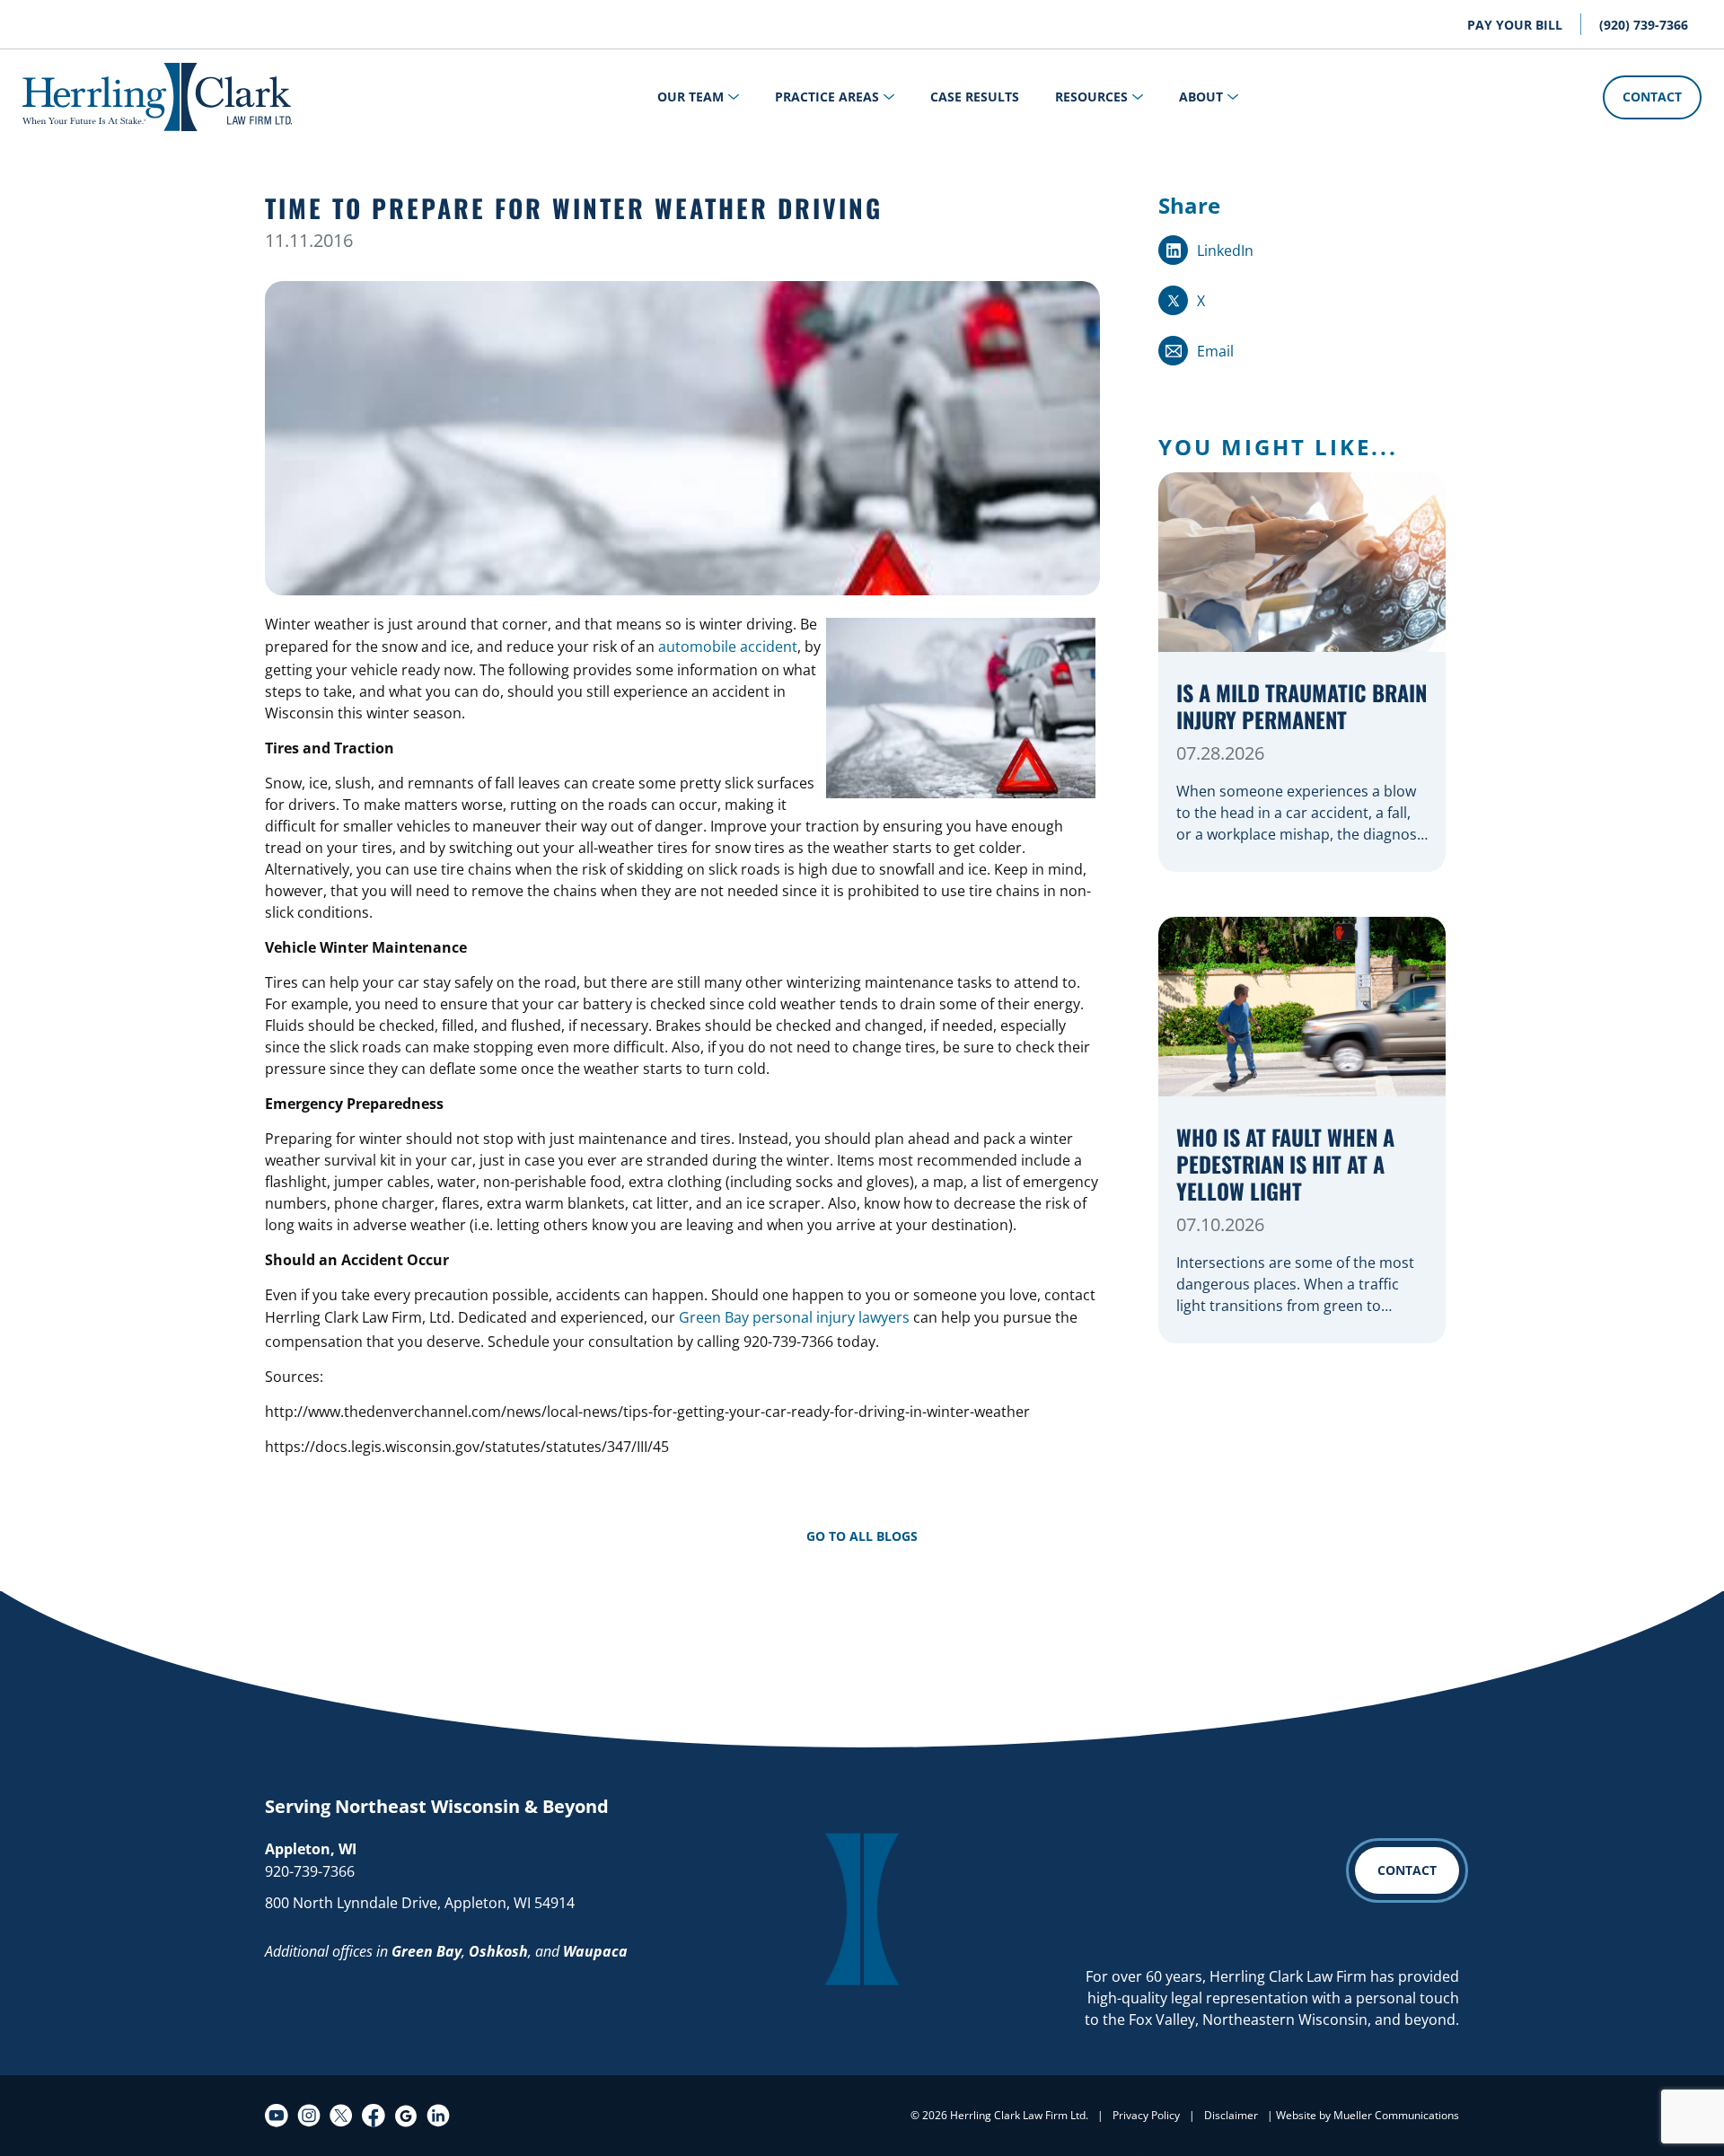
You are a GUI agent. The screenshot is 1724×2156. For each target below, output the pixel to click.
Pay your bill (1515, 25)
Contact (1652, 97)
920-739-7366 (310, 1871)
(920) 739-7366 (1644, 25)
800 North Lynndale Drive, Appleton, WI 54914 (420, 1903)
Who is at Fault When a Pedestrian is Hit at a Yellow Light (1285, 1165)
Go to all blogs (862, 1536)
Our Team (690, 97)
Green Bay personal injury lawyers (794, 1317)
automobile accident (728, 647)
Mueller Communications (1396, 2115)
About (1201, 97)
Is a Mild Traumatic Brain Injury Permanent (1302, 707)
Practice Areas (827, 97)
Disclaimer (1231, 2115)
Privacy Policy (1146, 2115)
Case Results (975, 97)
